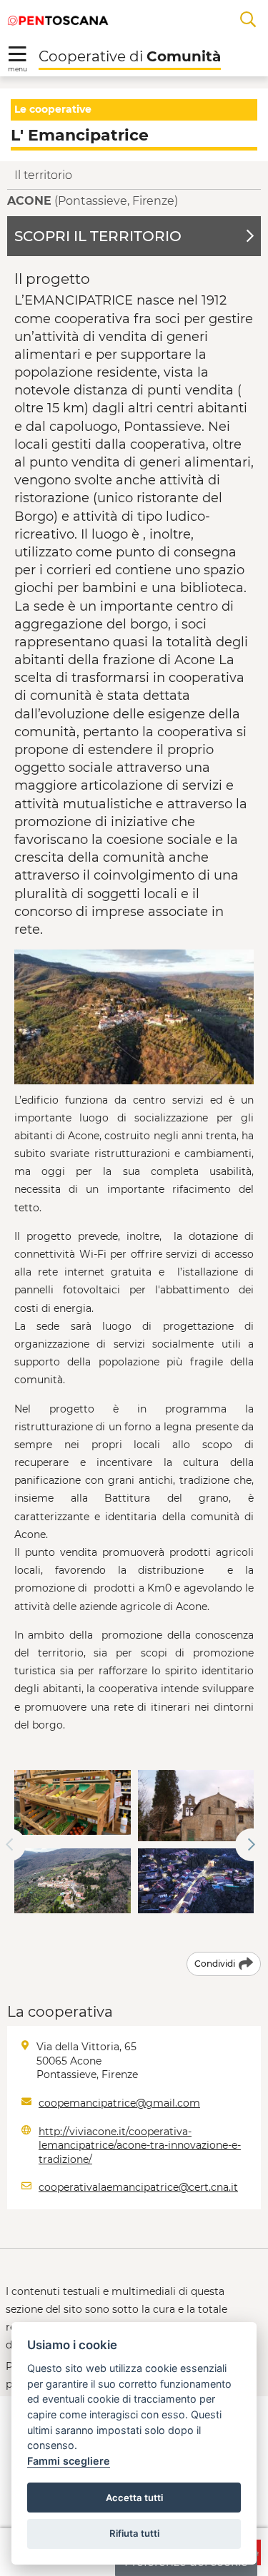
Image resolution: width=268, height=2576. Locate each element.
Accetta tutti (134, 2498)
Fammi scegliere (69, 2461)
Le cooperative (53, 109)
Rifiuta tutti (134, 2533)
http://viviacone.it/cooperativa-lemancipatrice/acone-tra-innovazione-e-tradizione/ (140, 2145)
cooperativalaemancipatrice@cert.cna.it (138, 2187)
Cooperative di (130, 56)
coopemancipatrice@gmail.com (119, 2103)
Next (252, 1845)
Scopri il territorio (98, 236)
